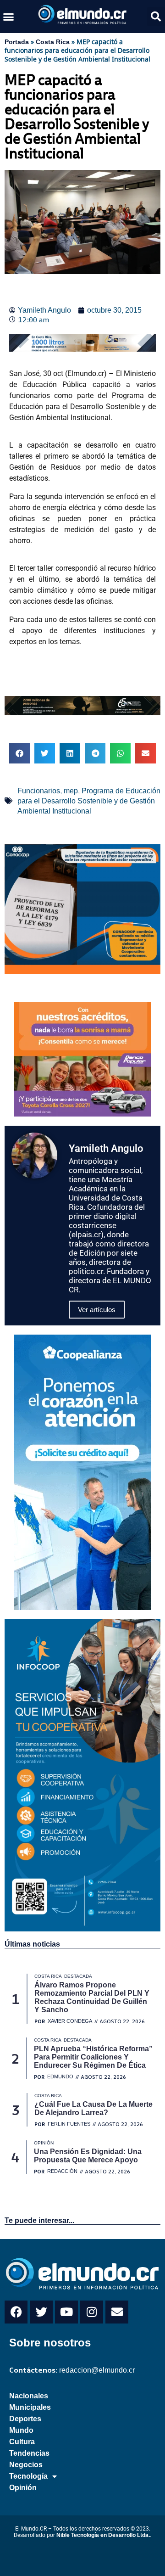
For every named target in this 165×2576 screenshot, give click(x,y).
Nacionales (29, 2396)
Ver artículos (97, 1310)
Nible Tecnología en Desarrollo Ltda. (103, 2535)
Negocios (26, 2465)
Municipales (30, 2407)
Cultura (22, 2442)
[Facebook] (16, 2312)
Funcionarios (39, 791)
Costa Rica (53, 42)
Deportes (25, 2419)
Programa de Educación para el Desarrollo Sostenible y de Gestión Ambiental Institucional (89, 801)
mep (71, 791)
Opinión (23, 2488)
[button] (9, 17)
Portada (17, 42)
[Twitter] (41, 2312)
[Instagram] (92, 2312)
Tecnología (28, 2476)
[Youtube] (66, 2312)
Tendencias (29, 2453)
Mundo (21, 2430)
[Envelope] (117, 2312)
